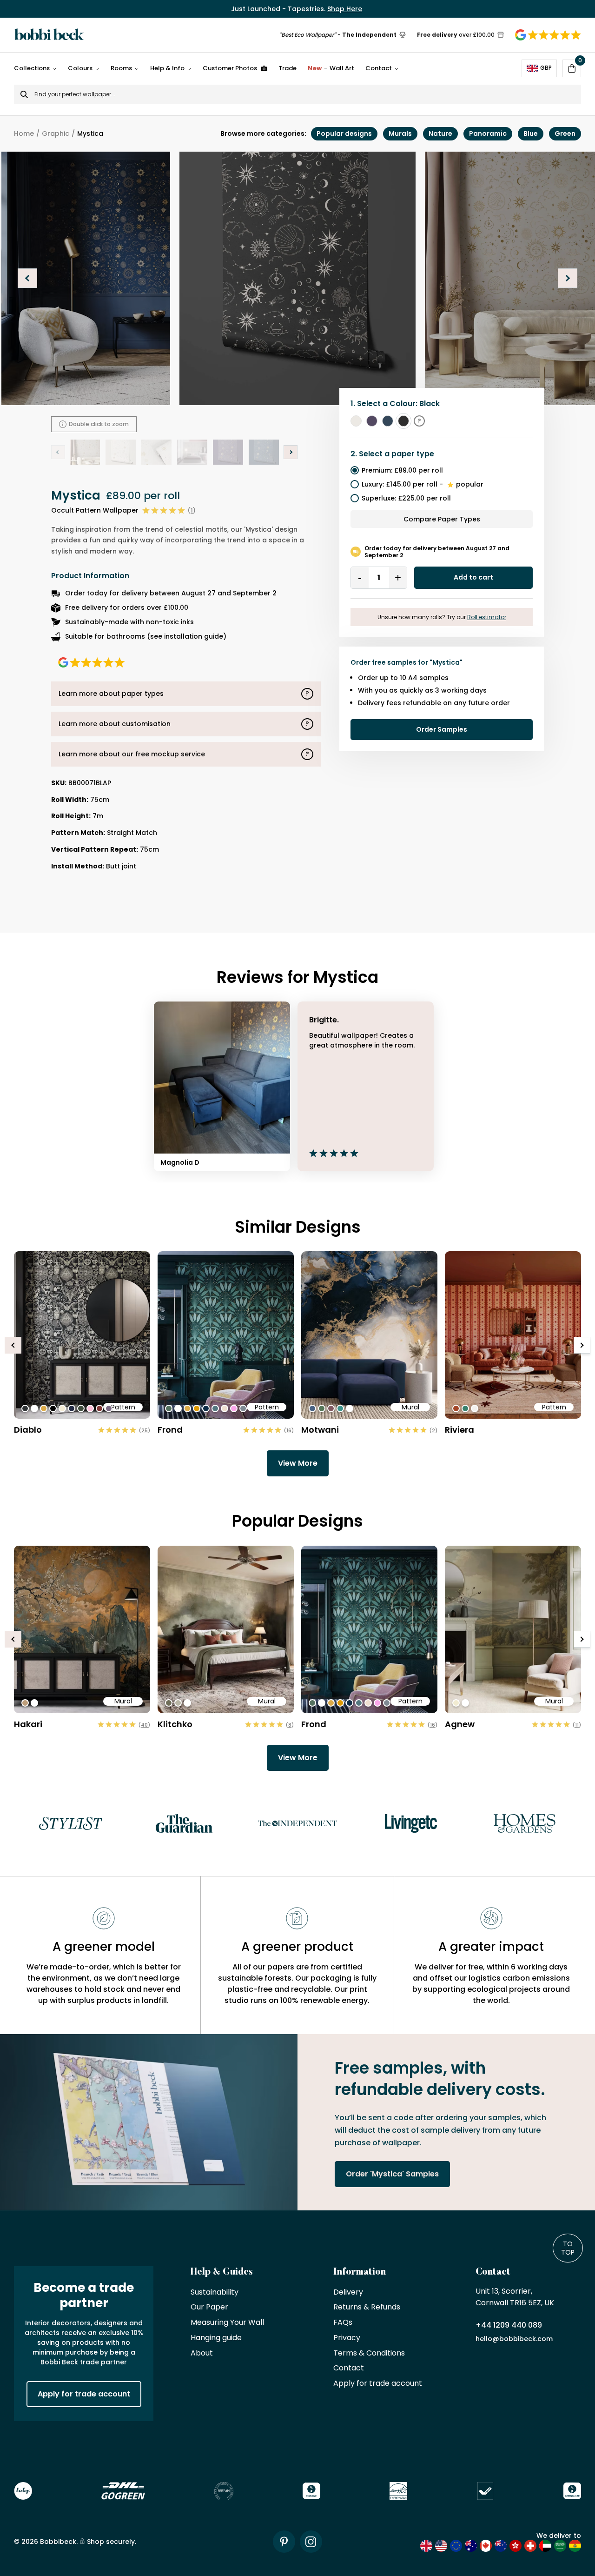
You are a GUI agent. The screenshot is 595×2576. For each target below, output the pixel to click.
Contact (379, 68)
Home (24, 133)
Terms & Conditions (369, 2353)
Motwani (320, 1430)
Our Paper (209, 2307)
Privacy (347, 2338)
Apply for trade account (84, 2394)
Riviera (459, 1430)
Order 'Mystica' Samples (392, 2174)
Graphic (56, 133)
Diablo (28, 1430)
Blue (531, 133)
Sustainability (215, 2292)
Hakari (28, 1724)
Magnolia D (180, 1162)
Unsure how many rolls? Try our (442, 617)
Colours (80, 68)
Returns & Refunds (367, 2307)
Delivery (348, 2292)
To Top (568, 2248)
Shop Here (345, 9)
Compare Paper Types (442, 519)
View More (298, 1463)
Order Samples (442, 729)
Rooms (121, 68)
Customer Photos (230, 68)
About (202, 2353)
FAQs (343, 2323)
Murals (400, 133)
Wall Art (331, 68)
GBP (546, 68)
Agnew (460, 1724)
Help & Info (167, 68)
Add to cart (473, 577)
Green (565, 133)
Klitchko (175, 1724)
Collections (32, 68)
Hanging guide (216, 2338)
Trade (288, 68)
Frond (170, 1430)
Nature (440, 133)
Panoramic (488, 133)
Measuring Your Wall (227, 2323)
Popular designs (344, 133)
